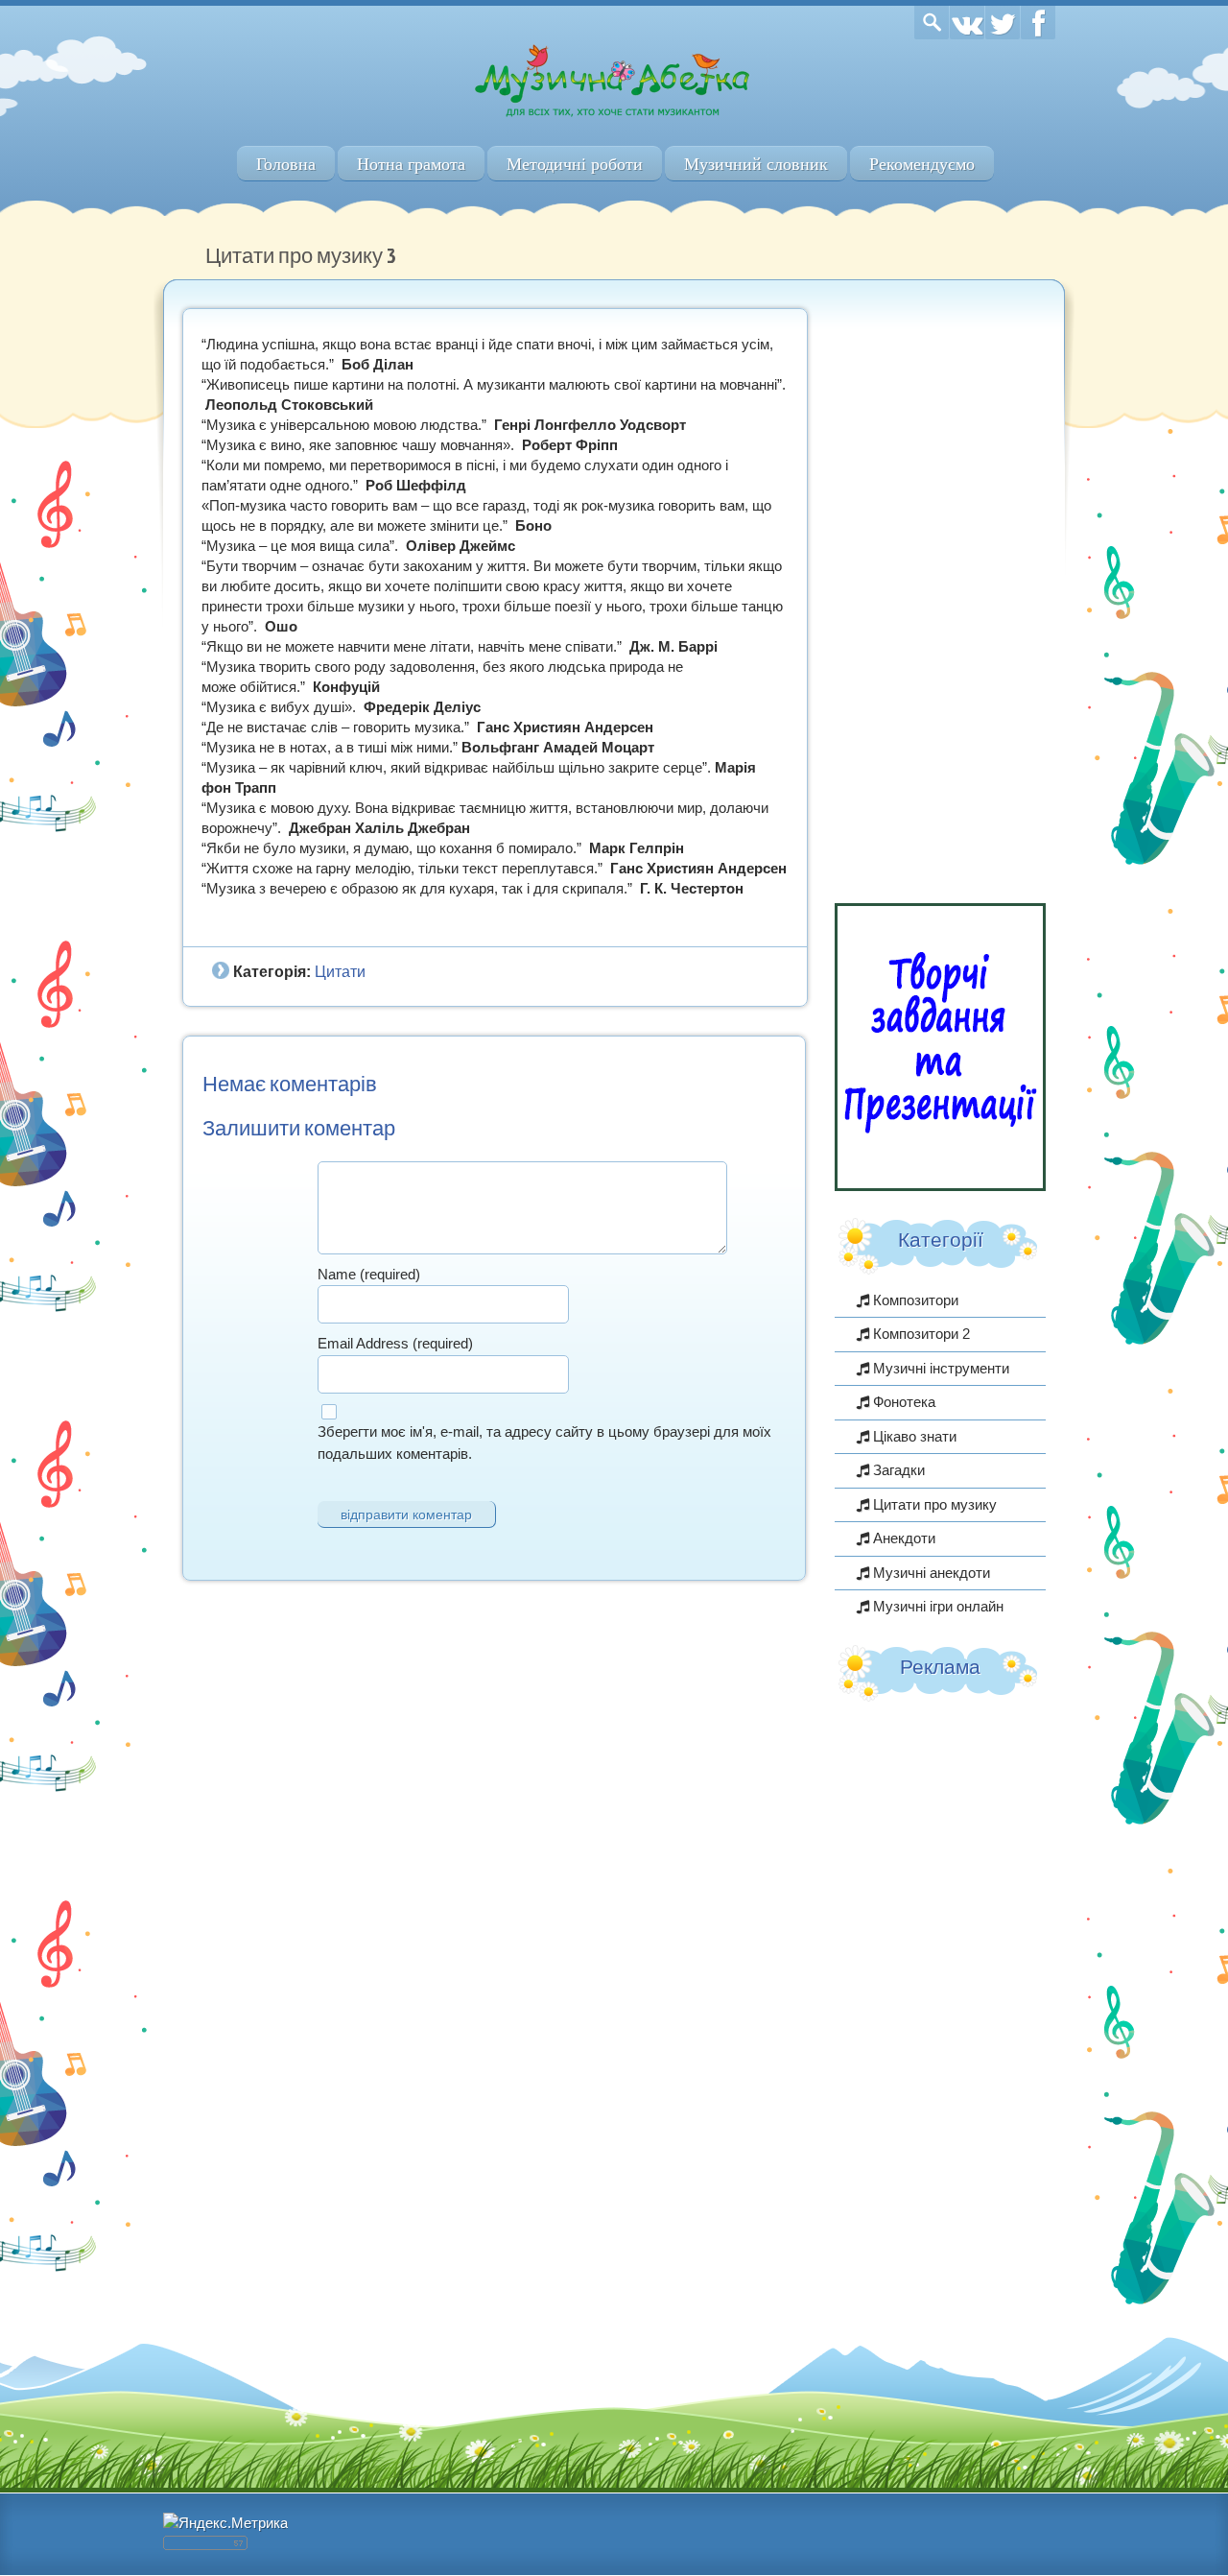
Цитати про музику (933, 1504)
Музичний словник (756, 164)
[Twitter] (1003, 23)
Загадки (897, 1470)
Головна (286, 164)
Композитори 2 (920, 1334)
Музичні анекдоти (930, 1573)
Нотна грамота (411, 164)
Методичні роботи (575, 164)
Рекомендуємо (922, 164)
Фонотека (902, 1402)
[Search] (932, 23)
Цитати (340, 971)
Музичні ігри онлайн (936, 1606)
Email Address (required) (395, 1343)
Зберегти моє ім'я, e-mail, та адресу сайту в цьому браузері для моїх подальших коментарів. (544, 1443)
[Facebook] (1038, 23)
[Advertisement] (940, 596)
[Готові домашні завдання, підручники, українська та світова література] (940, 1186)
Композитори (914, 1300)
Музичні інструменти (939, 1368)
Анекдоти (902, 1538)
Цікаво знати (913, 1436)
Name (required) (369, 1274)
